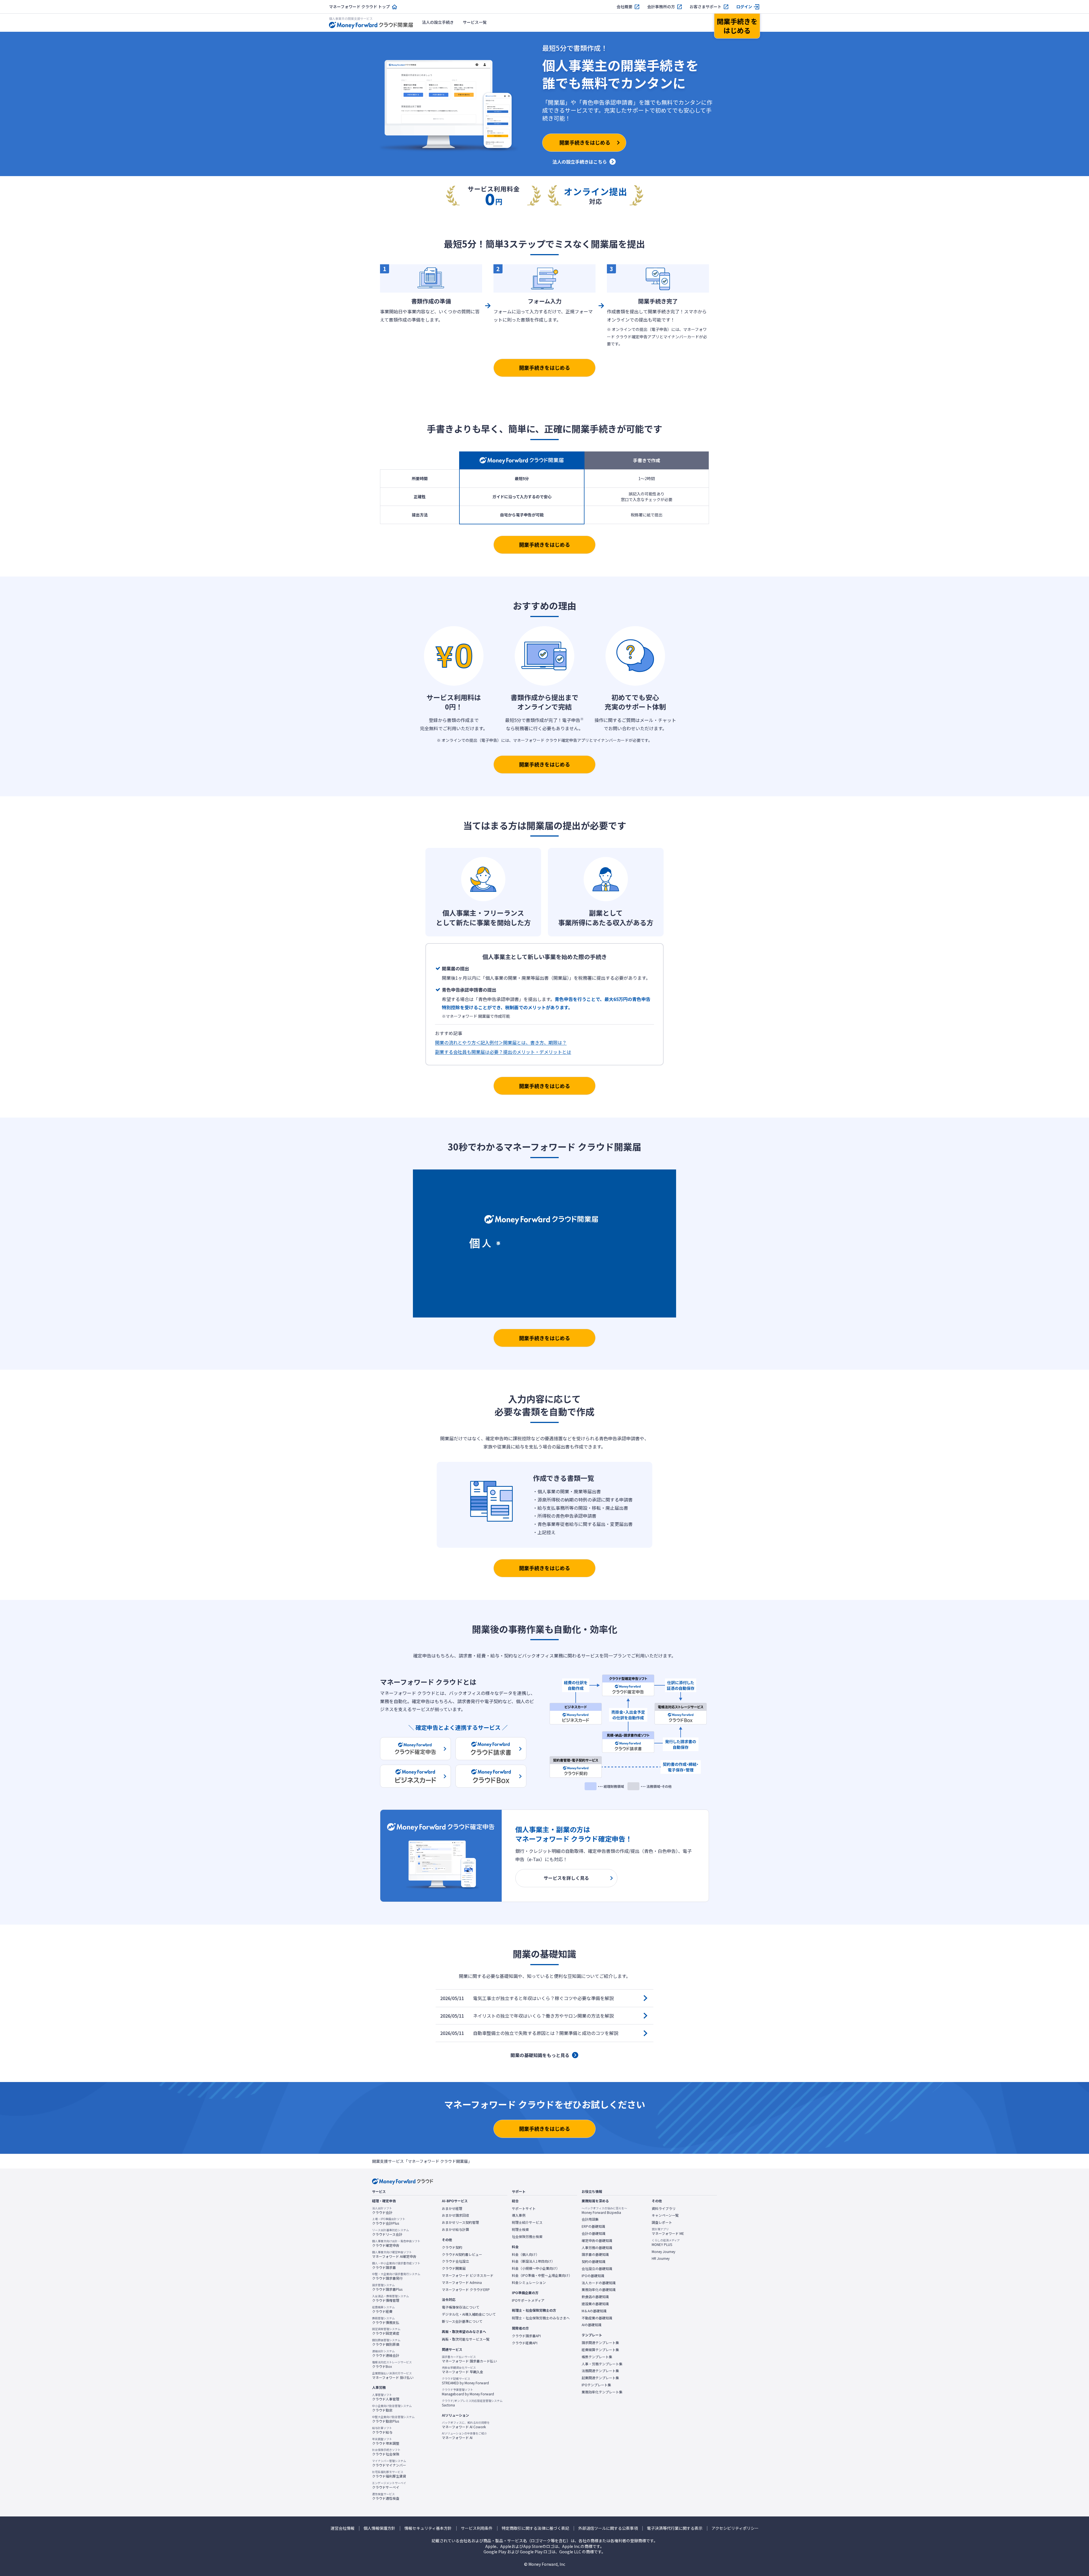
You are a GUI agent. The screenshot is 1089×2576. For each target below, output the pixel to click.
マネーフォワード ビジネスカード (468, 2275)
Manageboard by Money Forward (468, 2392)
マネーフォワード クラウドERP (466, 2290)
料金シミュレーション (529, 2282)
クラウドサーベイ (389, 2485)
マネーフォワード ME (668, 2231)
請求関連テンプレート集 (600, 2343)
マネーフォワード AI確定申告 (394, 2254)
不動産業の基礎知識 (597, 2318)
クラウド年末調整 (386, 2441)
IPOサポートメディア (528, 2300)
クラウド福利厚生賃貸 (389, 2474)
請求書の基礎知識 (595, 2254)
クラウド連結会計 (386, 2353)
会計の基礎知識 (594, 2233)
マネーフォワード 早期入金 (463, 2370)
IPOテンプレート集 (596, 2385)
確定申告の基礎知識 (597, 2241)
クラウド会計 (382, 2210)
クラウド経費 (383, 2309)
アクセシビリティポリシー (735, 2528)
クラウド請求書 (396, 2265)
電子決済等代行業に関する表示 (675, 2528)
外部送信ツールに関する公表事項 (608, 2528)
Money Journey (663, 2252)
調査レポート (662, 2222)
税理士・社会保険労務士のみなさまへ (541, 2318)
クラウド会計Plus (389, 2221)
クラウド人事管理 (386, 2397)
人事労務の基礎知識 (597, 2248)
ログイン (744, 7)
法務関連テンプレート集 (600, 2371)
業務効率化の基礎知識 (599, 2290)
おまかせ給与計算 (455, 2229)
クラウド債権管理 (391, 2298)
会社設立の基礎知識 (597, 2269)
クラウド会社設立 (455, 2261)
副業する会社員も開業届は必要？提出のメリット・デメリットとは (503, 1052)
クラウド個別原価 (386, 2342)
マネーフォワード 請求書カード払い (469, 2359)
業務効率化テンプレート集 (602, 2392)
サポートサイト (524, 2208)
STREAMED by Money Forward (465, 2381)
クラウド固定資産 (386, 2331)
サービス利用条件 (477, 2528)
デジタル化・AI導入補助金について (469, 2314)
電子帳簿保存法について (461, 2307)
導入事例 (519, 2215)
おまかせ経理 (452, 2208)
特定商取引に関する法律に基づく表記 (535, 2528)
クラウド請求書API (526, 2336)
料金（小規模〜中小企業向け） (536, 2268)
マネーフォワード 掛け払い (393, 2376)
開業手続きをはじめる (544, 368)
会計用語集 (590, 2219)
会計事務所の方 (661, 7)
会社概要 (624, 7)
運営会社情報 (343, 2528)
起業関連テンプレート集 (600, 2378)
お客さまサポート (706, 7)
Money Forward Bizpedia (604, 2210)
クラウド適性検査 (386, 2496)
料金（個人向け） (525, 2254)
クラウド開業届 (454, 2268)
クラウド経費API (525, 2343)
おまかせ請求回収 (455, 2215)
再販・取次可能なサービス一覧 (466, 2339)
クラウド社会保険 (386, 2452)
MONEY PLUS (666, 2243)
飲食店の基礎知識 (595, 2297)
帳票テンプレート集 (597, 2357)
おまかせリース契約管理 (460, 2222)
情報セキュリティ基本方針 (428, 2528)
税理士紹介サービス (527, 2222)
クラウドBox (392, 2364)
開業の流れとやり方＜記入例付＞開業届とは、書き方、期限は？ (501, 1042)
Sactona (472, 2403)
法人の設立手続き (438, 22)
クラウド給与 (382, 2430)
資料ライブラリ (664, 2208)
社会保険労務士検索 (527, 2237)
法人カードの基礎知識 (599, 2283)
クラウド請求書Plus (387, 2287)
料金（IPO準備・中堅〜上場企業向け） (542, 2275)
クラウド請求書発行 (396, 2276)
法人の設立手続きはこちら (580, 162)
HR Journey (661, 2258)
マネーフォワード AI (464, 2436)
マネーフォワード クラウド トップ (359, 7)
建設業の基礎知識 (595, 2304)
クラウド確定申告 (396, 2243)
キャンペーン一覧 (665, 2215)
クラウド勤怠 (392, 2408)
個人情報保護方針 (379, 2528)
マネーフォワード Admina (462, 2282)
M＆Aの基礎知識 (594, 2311)
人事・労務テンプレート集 (602, 2364)
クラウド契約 (452, 2247)
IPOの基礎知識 (593, 2276)
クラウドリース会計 (391, 2232)
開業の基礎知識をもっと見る (540, 2055)
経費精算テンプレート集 (600, 2350)
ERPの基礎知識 (593, 2226)
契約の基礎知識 (594, 2262)
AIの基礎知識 (592, 2325)
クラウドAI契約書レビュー (462, 2254)
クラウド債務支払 (386, 2320)
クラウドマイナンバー (389, 2463)
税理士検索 (520, 2229)
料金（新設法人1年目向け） (533, 2261)
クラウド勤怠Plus (393, 2419)
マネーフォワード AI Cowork (466, 2425)
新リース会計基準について (462, 2321)
